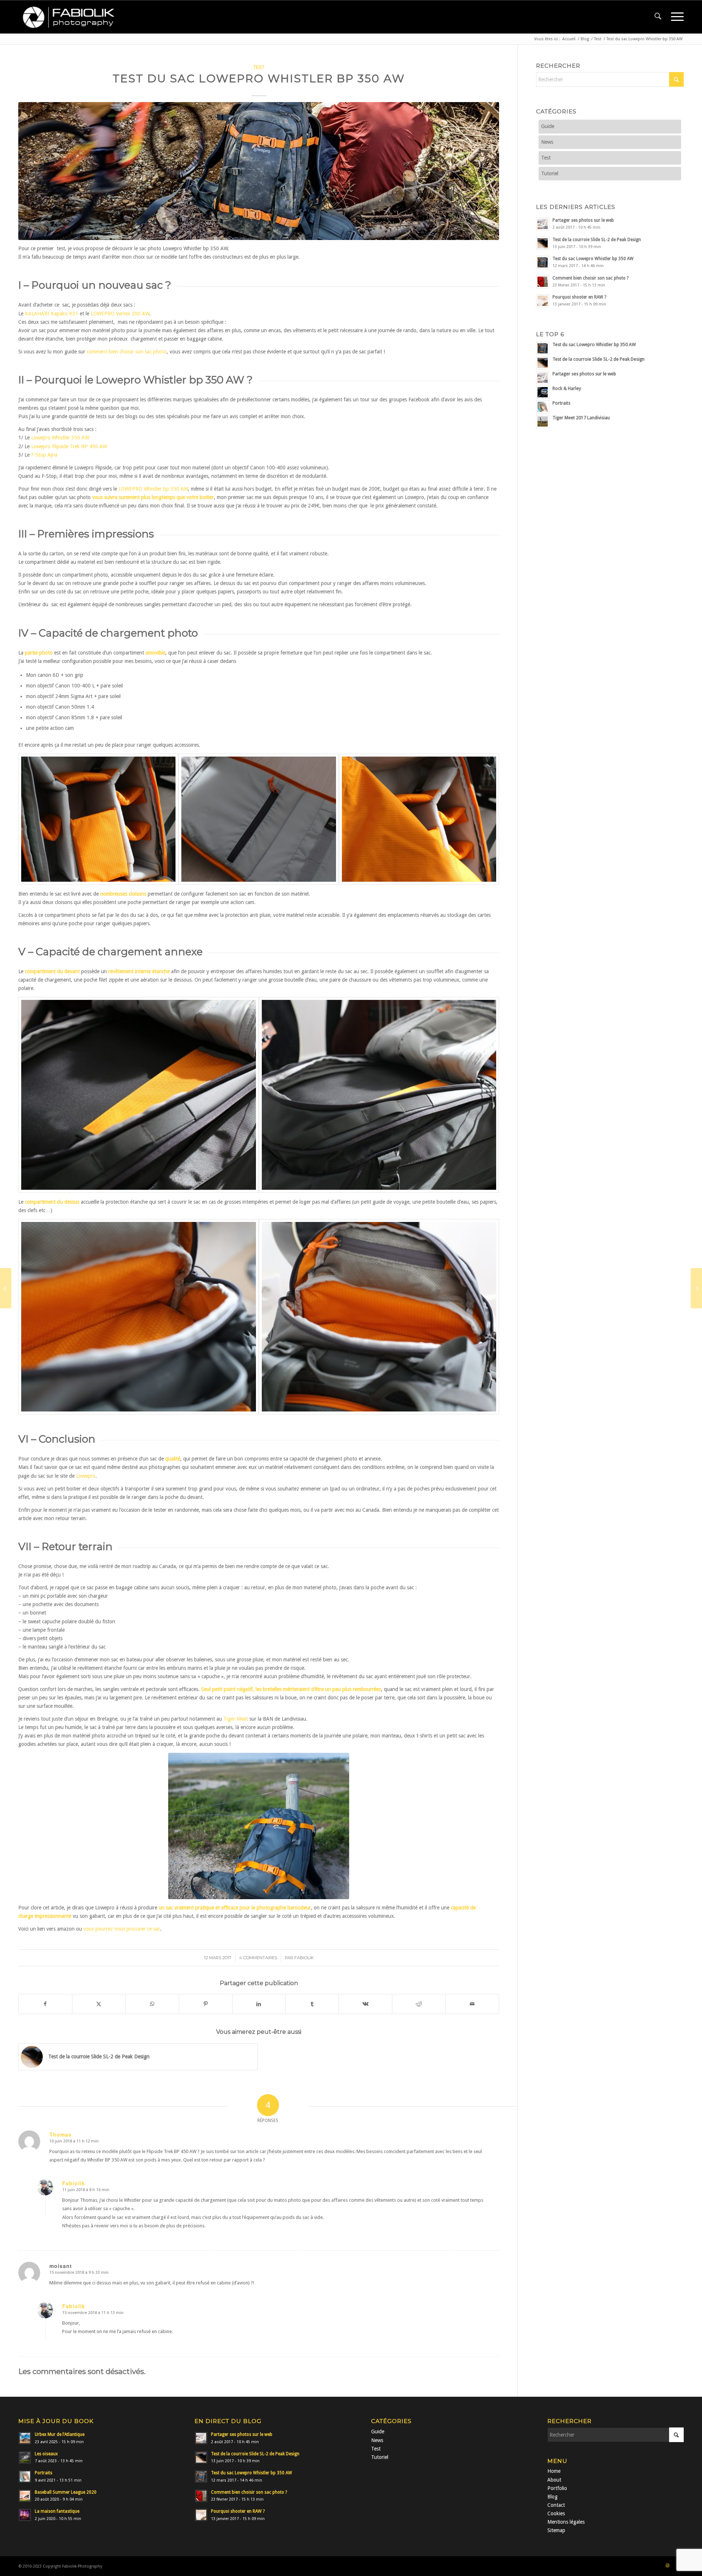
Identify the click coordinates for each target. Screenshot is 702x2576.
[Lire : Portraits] (25, 2476)
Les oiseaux (46, 2454)
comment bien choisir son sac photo (127, 352)
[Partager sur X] (99, 2004)
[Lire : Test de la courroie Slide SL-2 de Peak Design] (543, 243)
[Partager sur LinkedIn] (259, 2004)
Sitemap (556, 2530)
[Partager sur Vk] (365, 2004)
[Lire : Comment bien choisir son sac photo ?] (543, 282)
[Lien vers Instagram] (667, 2566)
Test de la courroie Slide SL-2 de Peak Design (597, 240)
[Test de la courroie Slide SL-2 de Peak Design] (696, 1288)
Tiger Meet (236, 1719)
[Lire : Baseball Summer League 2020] (25, 2496)
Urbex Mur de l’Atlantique (60, 2434)
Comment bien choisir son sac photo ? (590, 278)
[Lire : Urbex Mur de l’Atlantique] (25, 2438)
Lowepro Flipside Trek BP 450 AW (69, 446)
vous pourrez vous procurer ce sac (122, 1929)
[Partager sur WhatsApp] (152, 2004)
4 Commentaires (258, 1958)
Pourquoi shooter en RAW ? (579, 297)
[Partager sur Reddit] (419, 2004)
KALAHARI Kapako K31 (52, 314)
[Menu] (675, 17)
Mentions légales (566, 2522)
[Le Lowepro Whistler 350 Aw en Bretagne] (259, 1826)
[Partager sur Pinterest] (206, 2004)
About (554, 2480)
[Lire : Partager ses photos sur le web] (543, 224)
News (547, 142)
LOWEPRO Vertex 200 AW (120, 314)
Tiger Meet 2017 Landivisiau (581, 418)
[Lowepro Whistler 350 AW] (98, 819)
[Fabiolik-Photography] (71, 17)
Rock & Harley (567, 388)
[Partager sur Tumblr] (312, 2004)
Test (259, 67)
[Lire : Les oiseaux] (25, 2457)
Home (554, 2471)
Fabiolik (304, 1958)
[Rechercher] (658, 17)
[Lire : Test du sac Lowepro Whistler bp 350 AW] (543, 262)
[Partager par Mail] (472, 2004)
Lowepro (86, 1476)
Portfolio (557, 2488)
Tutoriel (550, 173)
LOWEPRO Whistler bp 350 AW (153, 489)
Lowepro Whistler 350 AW (60, 438)
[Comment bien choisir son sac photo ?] (6, 1288)
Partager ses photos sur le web (583, 220)
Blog (552, 2497)
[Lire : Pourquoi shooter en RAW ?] (543, 301)
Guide (548, 126)
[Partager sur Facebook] (45, 2004)
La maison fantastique (57, 2511)
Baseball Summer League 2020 (66, 2492)
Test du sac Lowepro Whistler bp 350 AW (593, 259)
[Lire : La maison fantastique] (25, 2515)
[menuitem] (658, 17)
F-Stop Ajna (44, 455)
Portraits (561, 403)
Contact (556, 2505)
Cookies (556, 2513)
